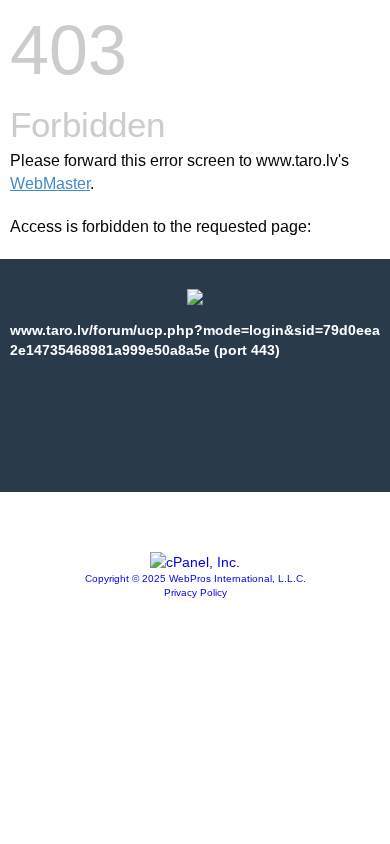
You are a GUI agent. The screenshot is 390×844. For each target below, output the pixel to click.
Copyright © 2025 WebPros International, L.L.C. (195, 578)
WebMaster (50, 183)
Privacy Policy (195, 592)
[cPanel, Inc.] (195, 562)
